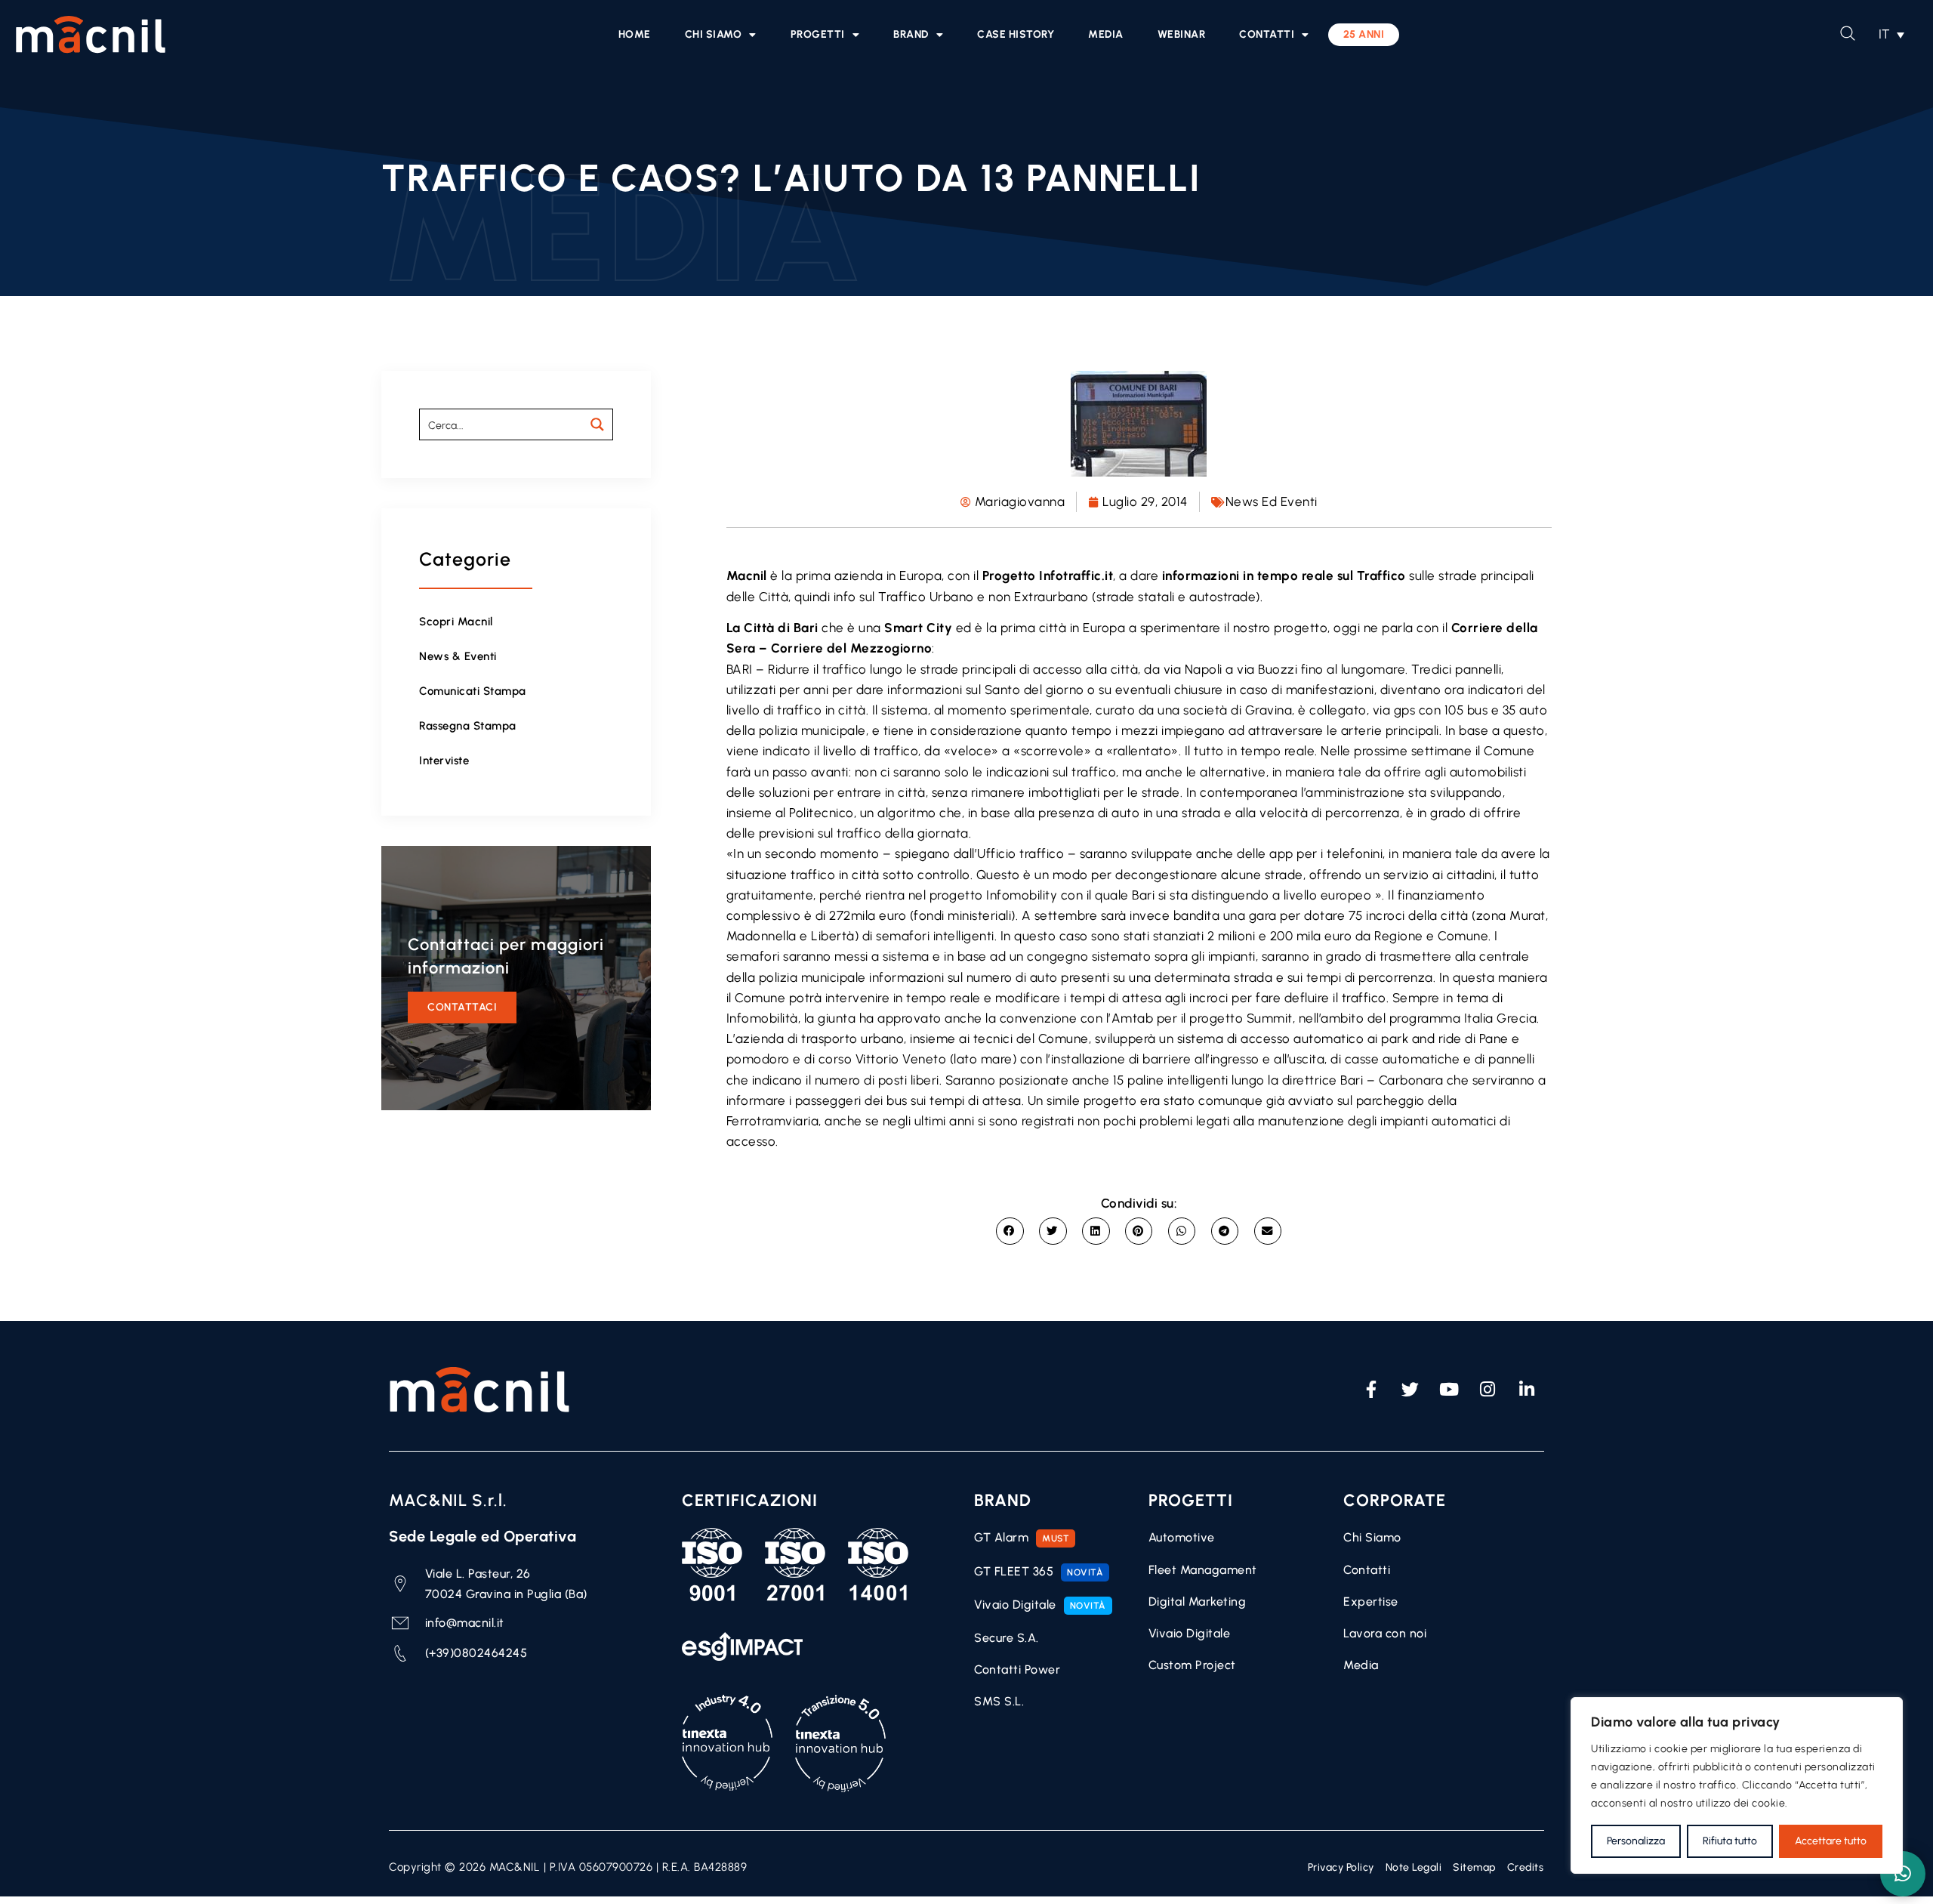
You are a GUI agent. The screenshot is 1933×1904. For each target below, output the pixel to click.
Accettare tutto (1831, 1841)
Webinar (1182, 34)
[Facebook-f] (1371, 1390)
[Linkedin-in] (1527, 1390)
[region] (1737, 1785)
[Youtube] (1449, 1390)
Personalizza (1636, 1841)
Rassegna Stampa (468, 726)
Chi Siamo (714, 34)
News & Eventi (458, 656)
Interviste (444, 761)
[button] (1891, 34)
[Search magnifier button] (597, 424)
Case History (1016, 34)
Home (635, 34)
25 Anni (1364, 34)
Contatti (1267, 34)
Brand (911, 34)
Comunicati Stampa (473, 691)
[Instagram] (1488, 1390)
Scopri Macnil (456, 622)
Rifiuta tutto (1730, 1841)
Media (1106, 34)
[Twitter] (1410, 1390)
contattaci (462, 1007)
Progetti (818, 34)
